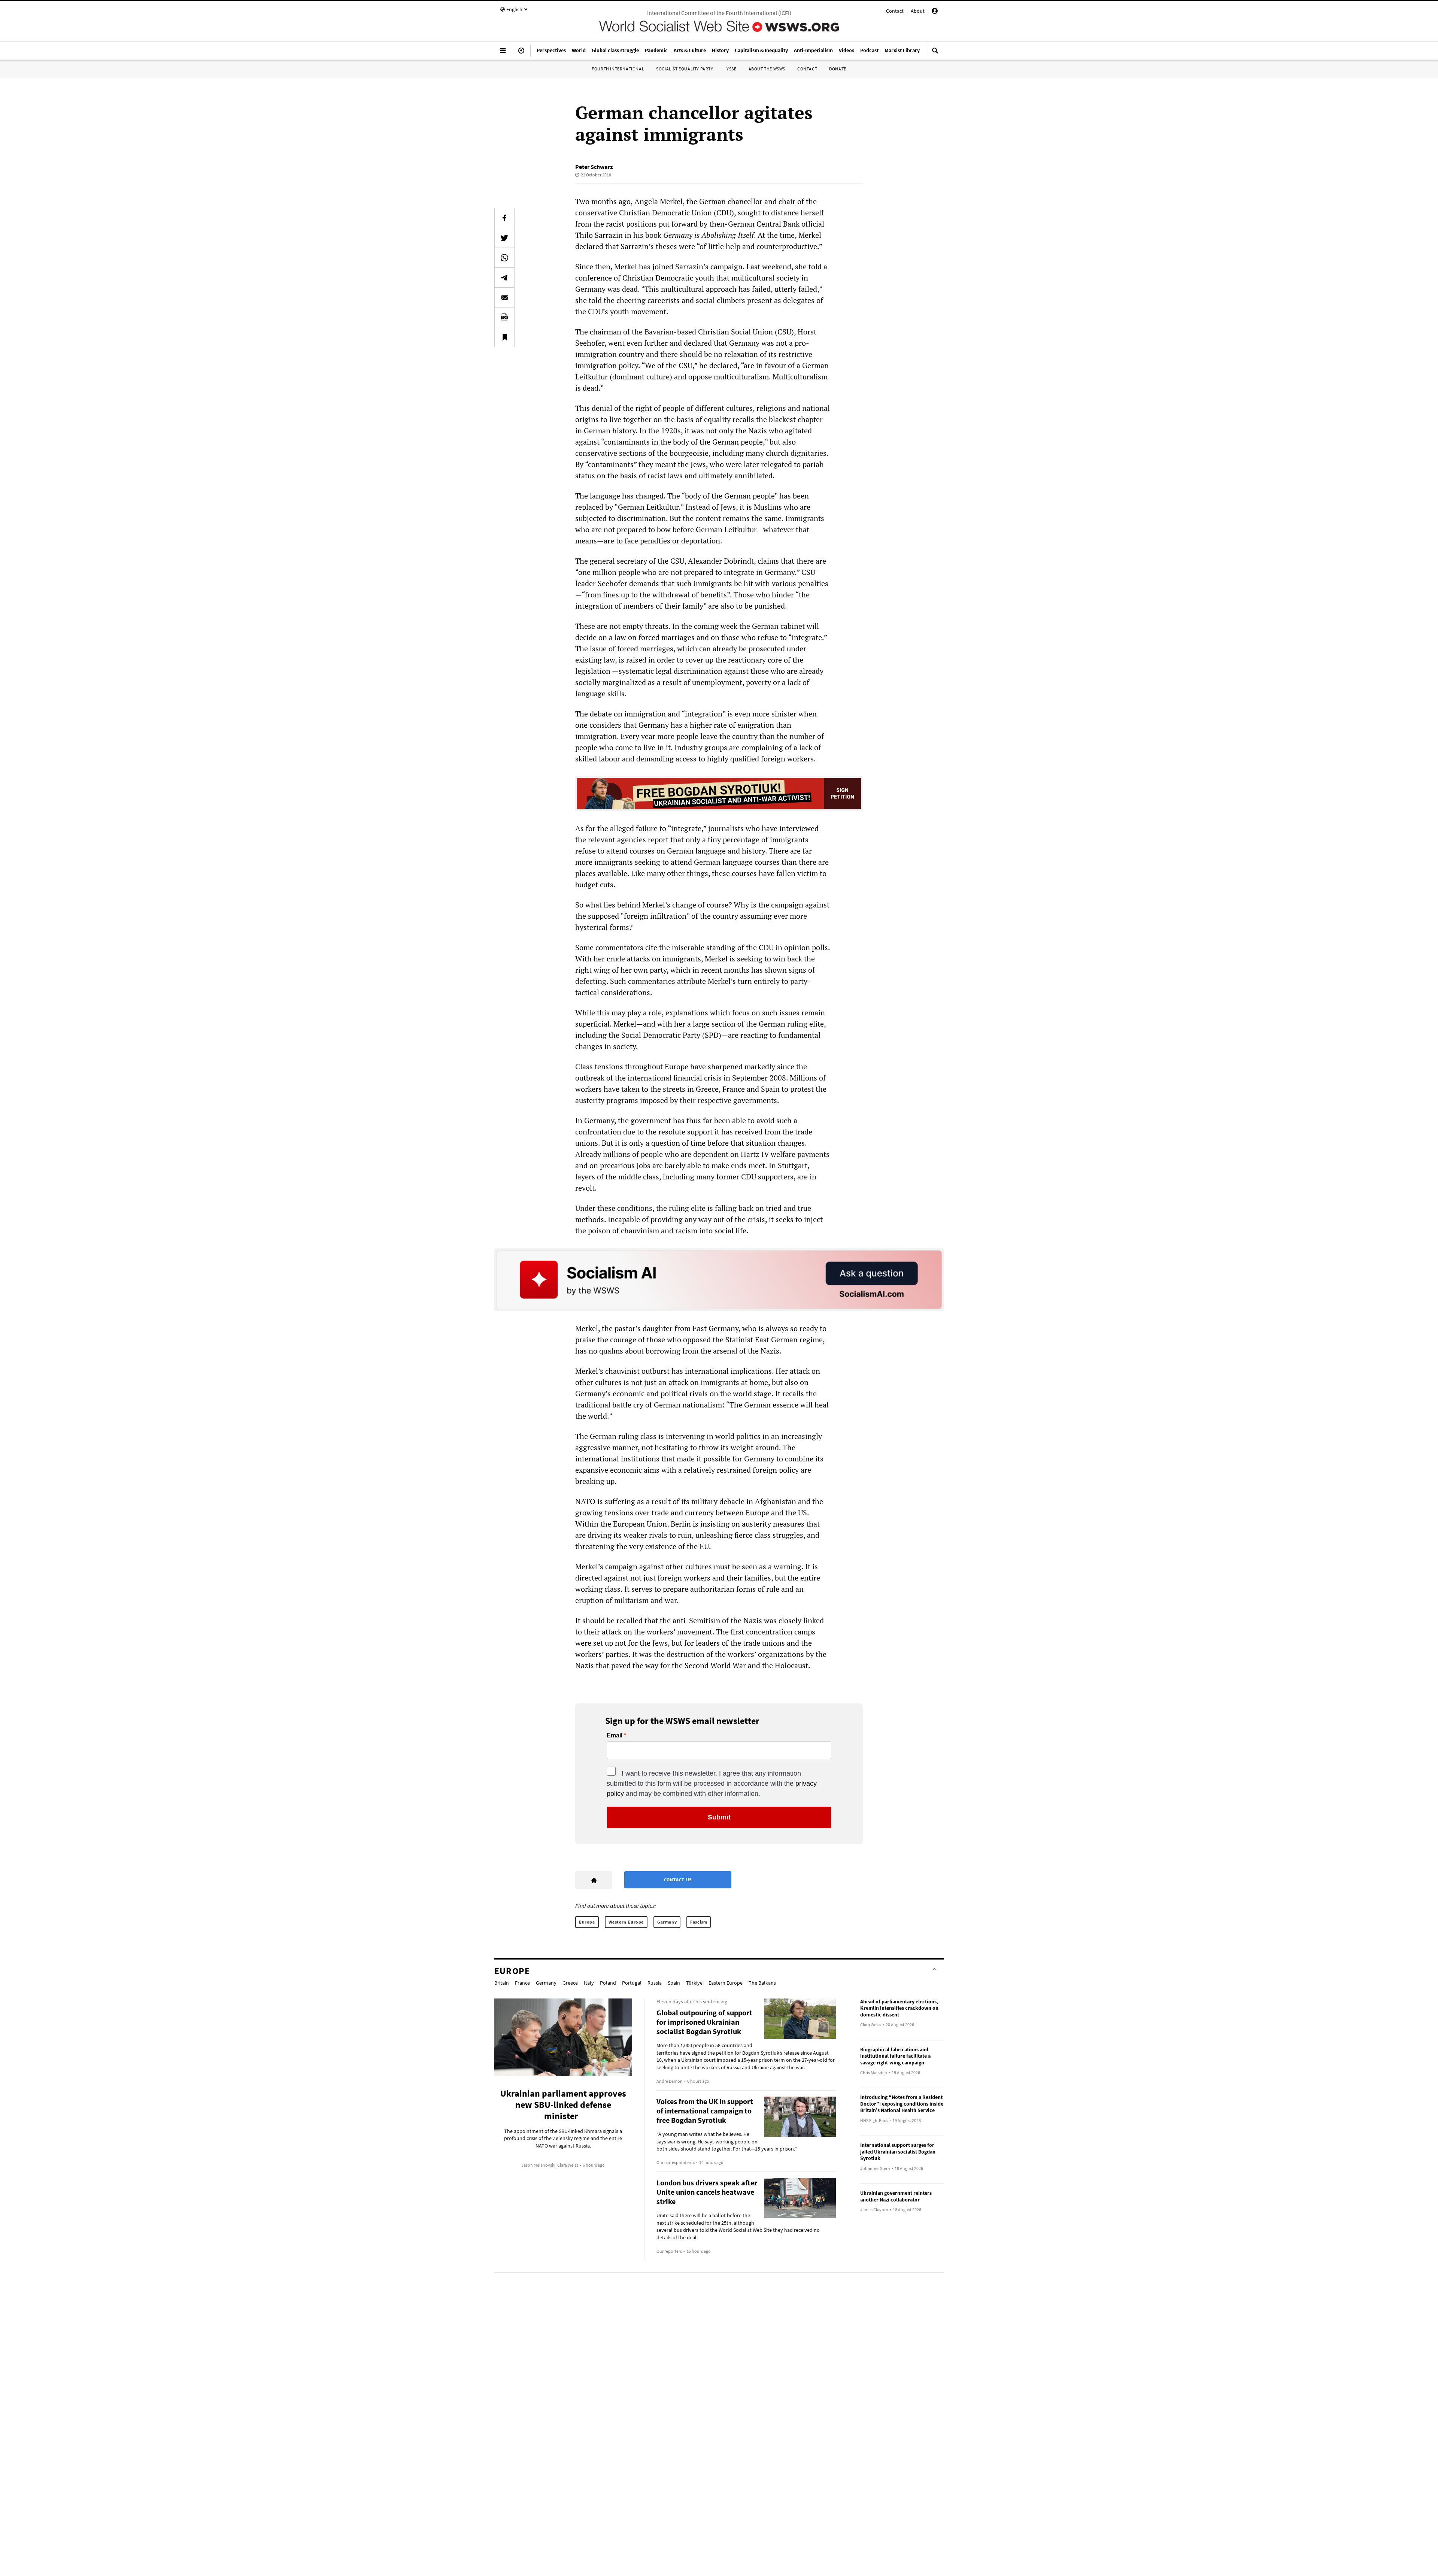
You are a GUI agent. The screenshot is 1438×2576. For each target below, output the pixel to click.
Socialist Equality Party (685, 69)
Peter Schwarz (594, 167)
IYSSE (731, 69)
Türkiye (694, 1983)
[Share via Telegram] (504, 278)
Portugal (632, 1983)
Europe (587, 1922)
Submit (719, 1817)
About (918, 11)
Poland (608, 1983)
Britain (502, 1983)
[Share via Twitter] (504, 238)
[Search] (935, 54)
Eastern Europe (726, 1983)
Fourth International (618, 69)
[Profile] (935, 12)
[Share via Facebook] (504, 218)
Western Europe (626, 1922)
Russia (655, 1983)
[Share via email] (504, 297)
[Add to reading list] (504, 337)
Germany (667, 1922)
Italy (589, 1983)
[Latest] (521, 54)
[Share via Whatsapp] (504, 258)
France (522, 1983)
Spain (674, 1983)
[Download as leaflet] (504, 317)
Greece (570, 1983)
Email (615, 1736)
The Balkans (762, 1983)
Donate (838, 69)
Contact (895, 11)
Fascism (699, 1922)
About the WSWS (767, 69)
